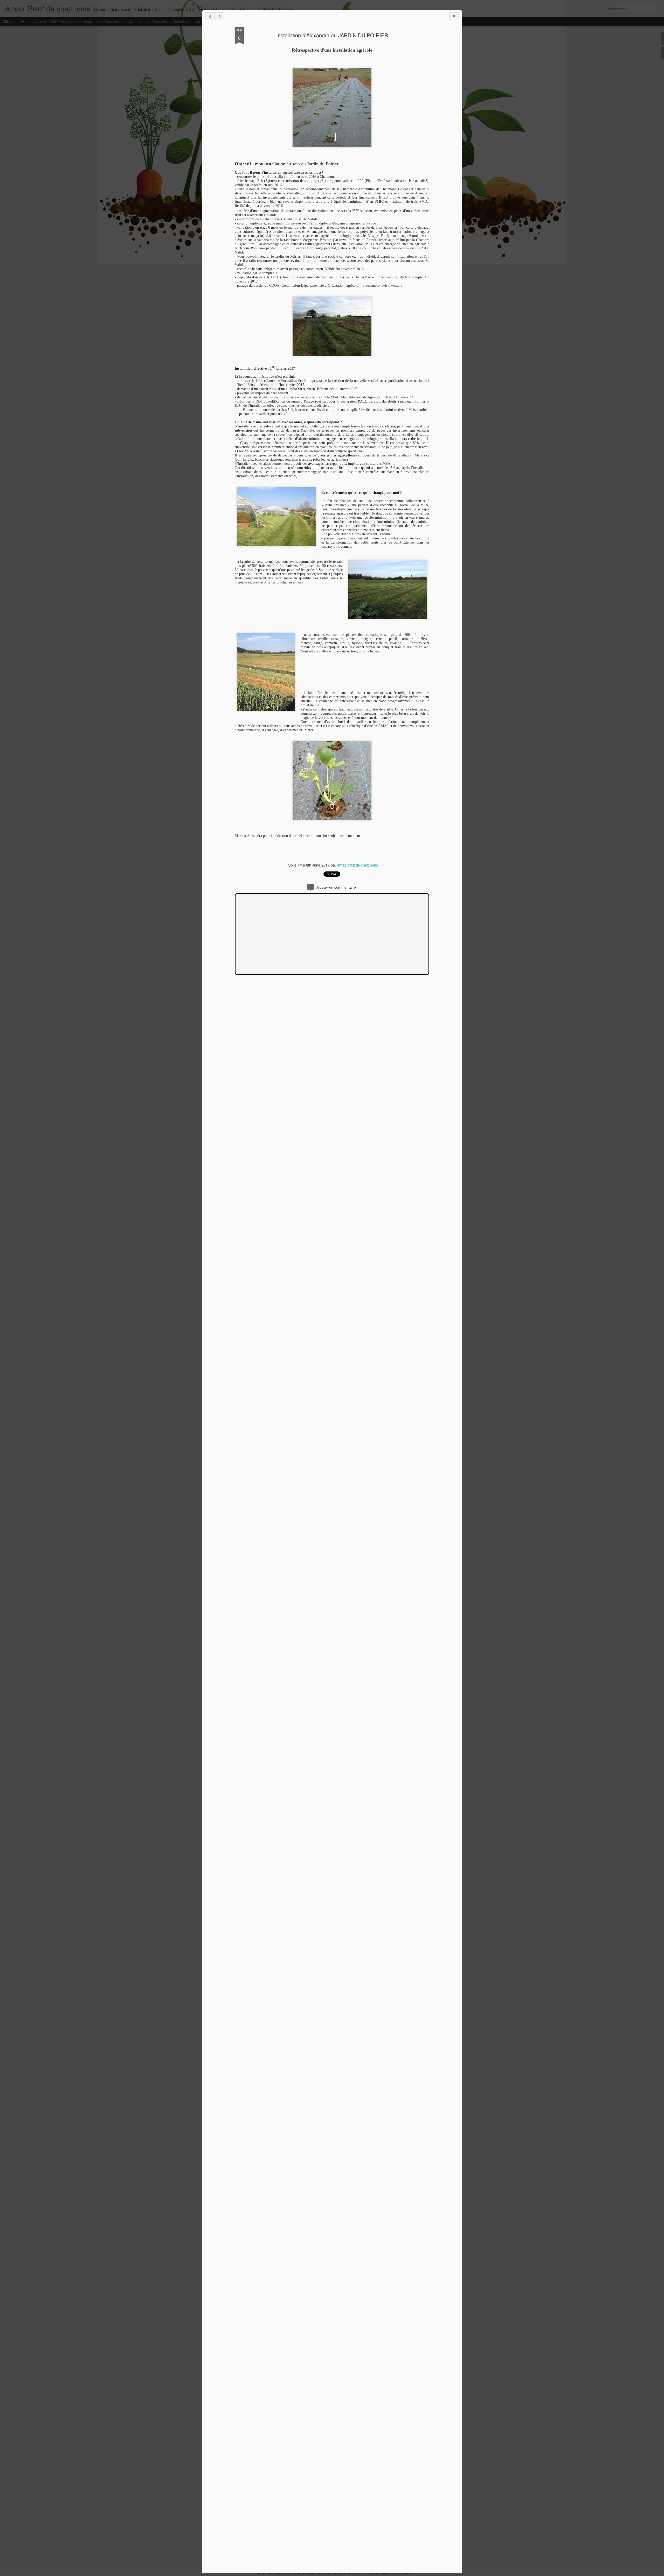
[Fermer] (454, 16)
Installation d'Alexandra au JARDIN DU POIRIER (332, 35)
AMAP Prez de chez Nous (71, 21)
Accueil (40, 21)
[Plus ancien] (219, 16)
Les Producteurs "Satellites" (167, 21)
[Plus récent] (210, 16)
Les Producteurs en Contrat (118, 21)
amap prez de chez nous (358, 865)
